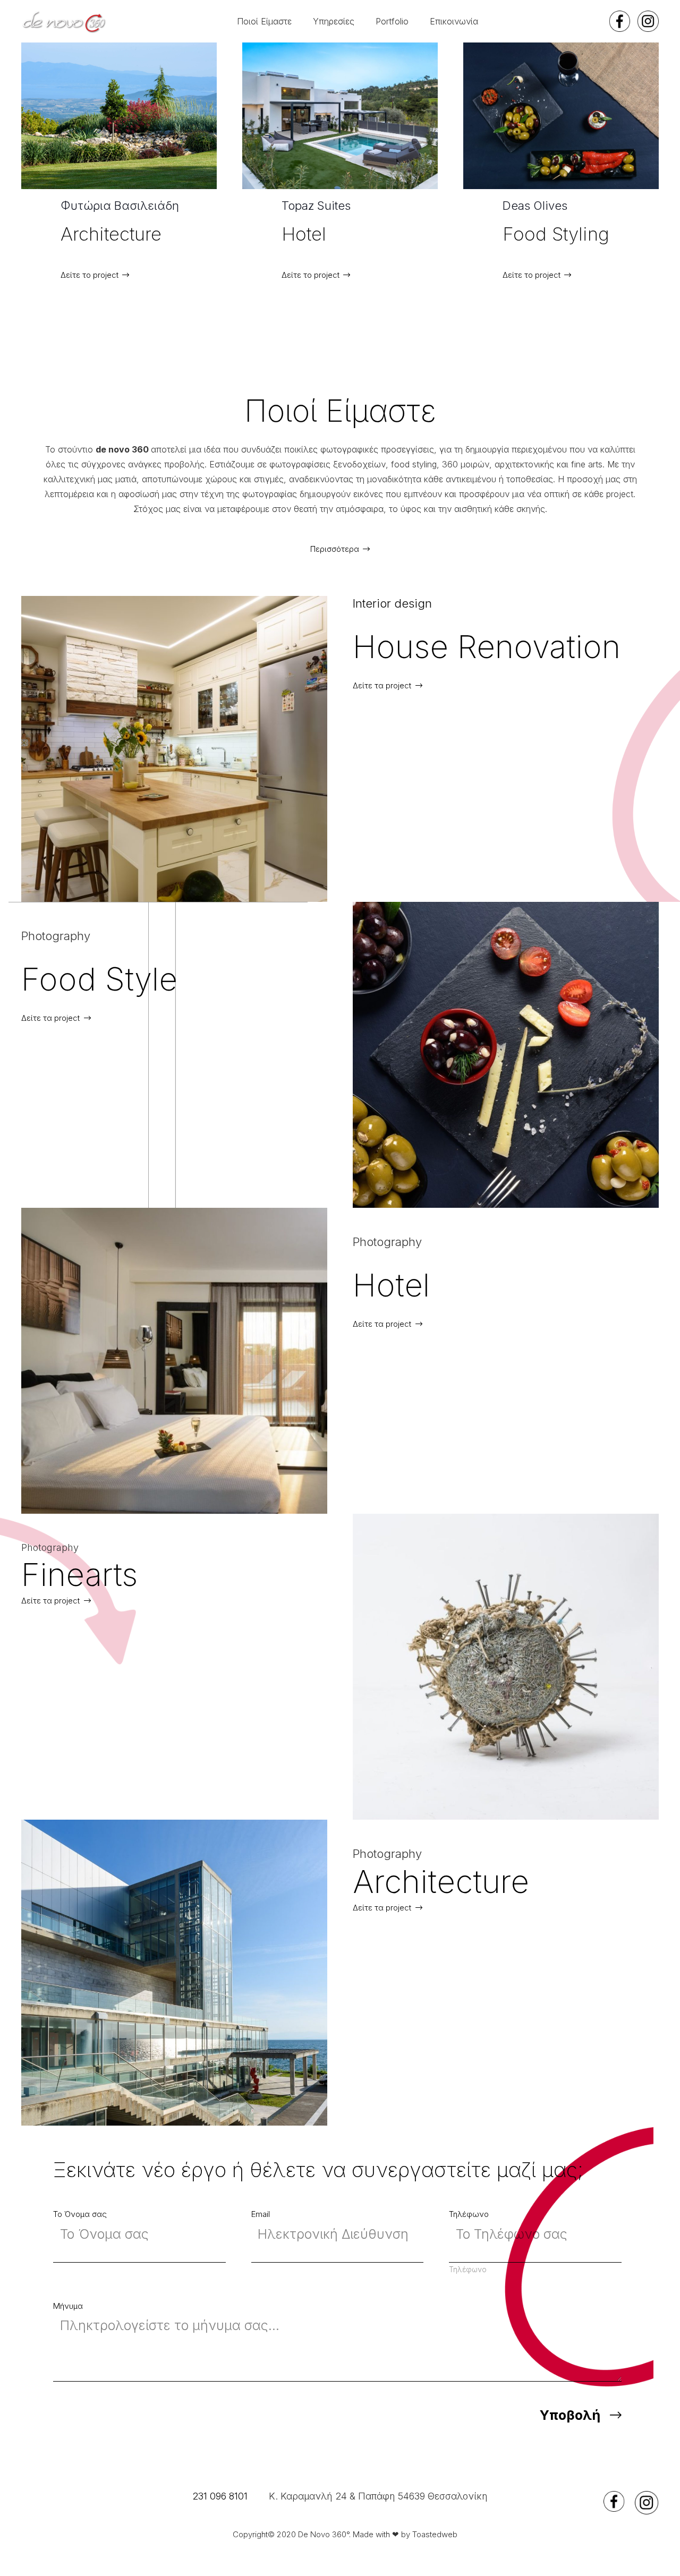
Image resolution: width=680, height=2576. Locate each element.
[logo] (64, 22)
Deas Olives (314, 206)
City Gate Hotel (543, 206)
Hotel (83, 234)
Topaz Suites (95, 206)
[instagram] (648, 21)
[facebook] (620, 21)
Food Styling (335, 234)
